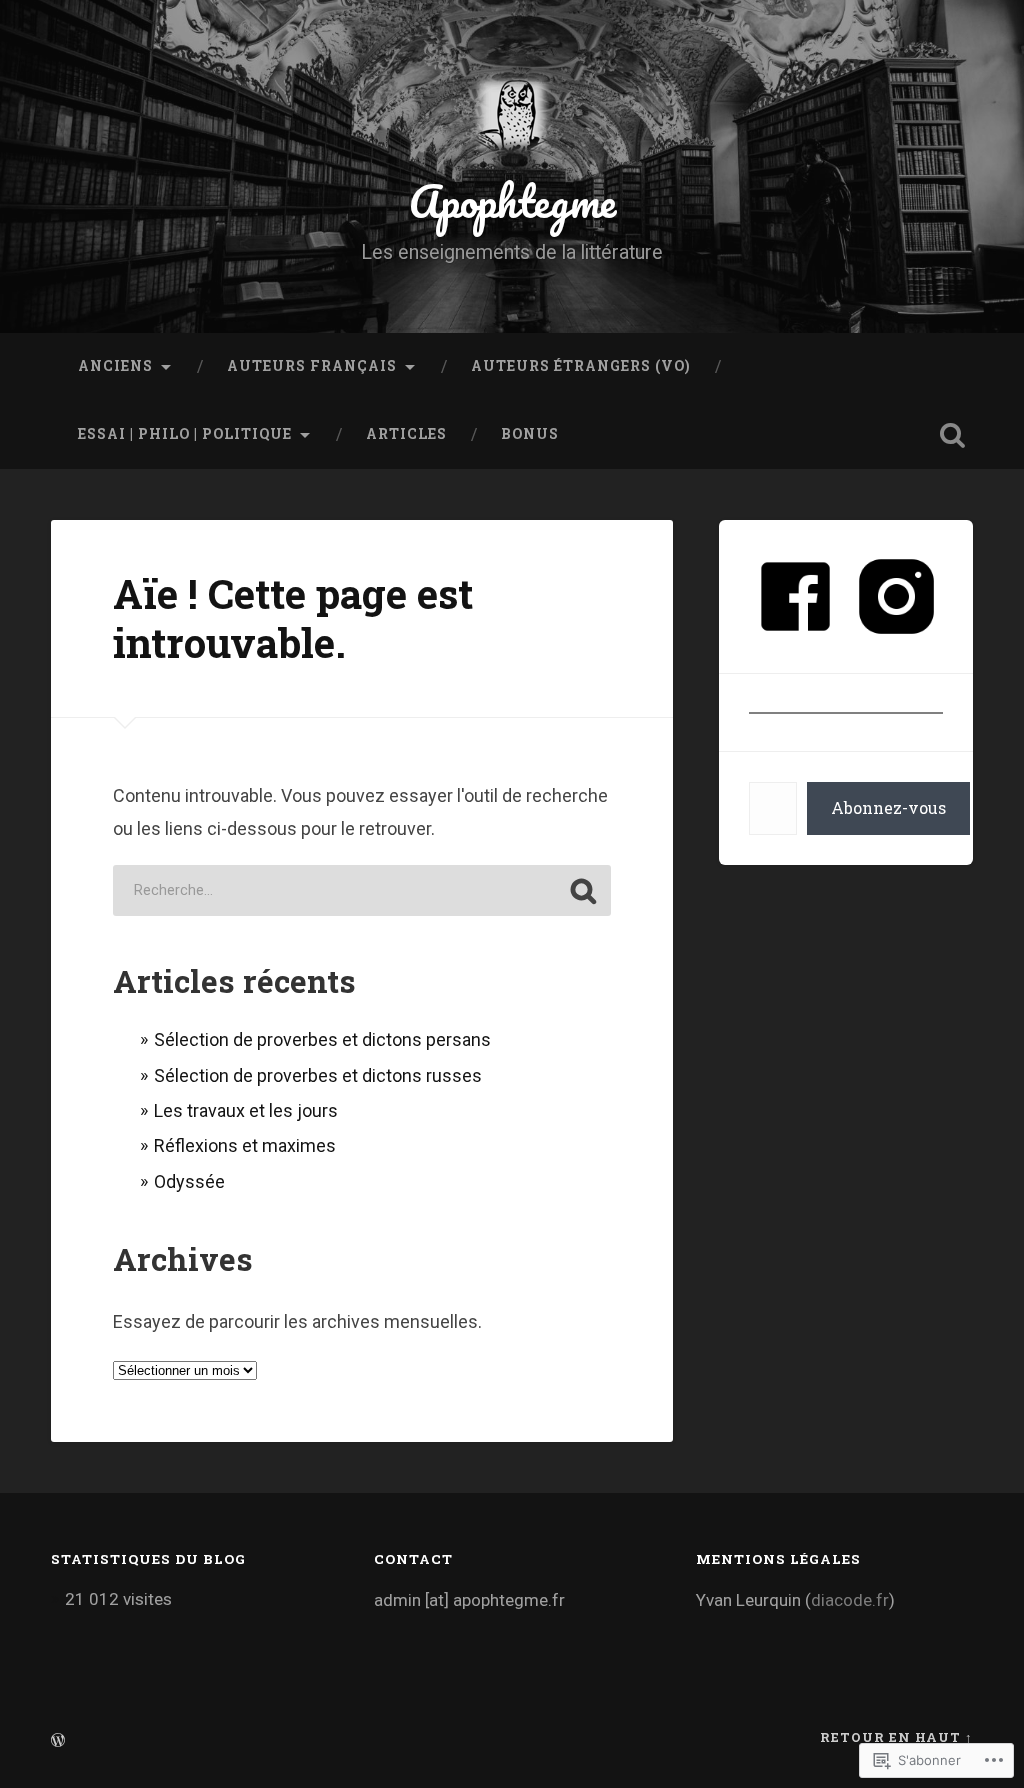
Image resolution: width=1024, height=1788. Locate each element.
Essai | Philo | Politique (185, 434)
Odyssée (189, 1181)
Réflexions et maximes (245, 1145)
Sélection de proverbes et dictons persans (322, 1039)
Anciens (115, 366)
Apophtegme (512, 200)
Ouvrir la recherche (953, 435)
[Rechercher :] (362, 890)
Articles (406, 434)
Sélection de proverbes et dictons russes (318, 1075)
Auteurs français (312, 366)
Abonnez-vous (888, 807)
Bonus (530, 434)
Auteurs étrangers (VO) (581, 366)
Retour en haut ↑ (896, 1737)
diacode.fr (850, 1600)
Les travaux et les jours (246, 1110)
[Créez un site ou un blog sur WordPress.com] (58, 1741)
